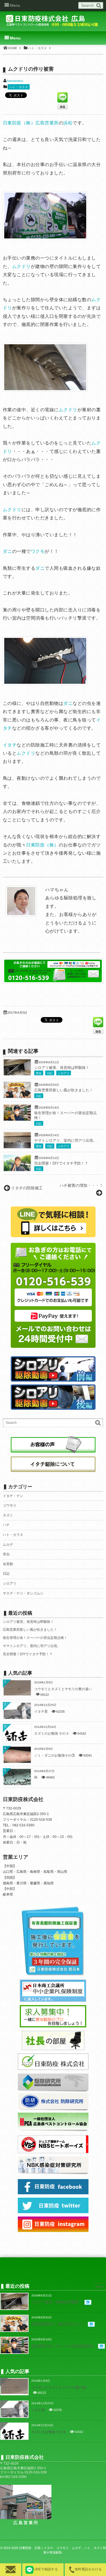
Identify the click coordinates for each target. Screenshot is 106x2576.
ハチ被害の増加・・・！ (81, 1185)
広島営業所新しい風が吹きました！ (64, 1090)
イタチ (10, 745)
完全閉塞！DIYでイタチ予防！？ (61, 1163)
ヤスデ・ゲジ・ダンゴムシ (23, 1593)
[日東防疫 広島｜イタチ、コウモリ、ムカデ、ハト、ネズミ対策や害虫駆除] (53, 23)
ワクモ (38, 551)
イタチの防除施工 (27, 1188)
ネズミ (8, 1515)
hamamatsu (15, 81)
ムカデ (8, 1545)
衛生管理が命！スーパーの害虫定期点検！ (35, 1638)
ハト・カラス (19, 87)
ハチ (6, 1525)
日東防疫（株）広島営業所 (31, 123)
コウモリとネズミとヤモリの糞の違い (63, 1689)
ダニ (7, 551)
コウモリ (10, 1505)
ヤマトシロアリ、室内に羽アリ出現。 (65, 1141)
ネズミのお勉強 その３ (52, 1733)
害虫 (39, 1073)
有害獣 (8, 1564)
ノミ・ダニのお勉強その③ (55, 1755)
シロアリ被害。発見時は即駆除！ (62, 1068)
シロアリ (64, 1073)
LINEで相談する (46, 2569)
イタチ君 (41, 1712)
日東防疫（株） (42, 845)
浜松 (68, 123)
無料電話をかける (88, 2569)
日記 (50, 1073)
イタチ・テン (13, 1496)
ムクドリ (21, 266)
